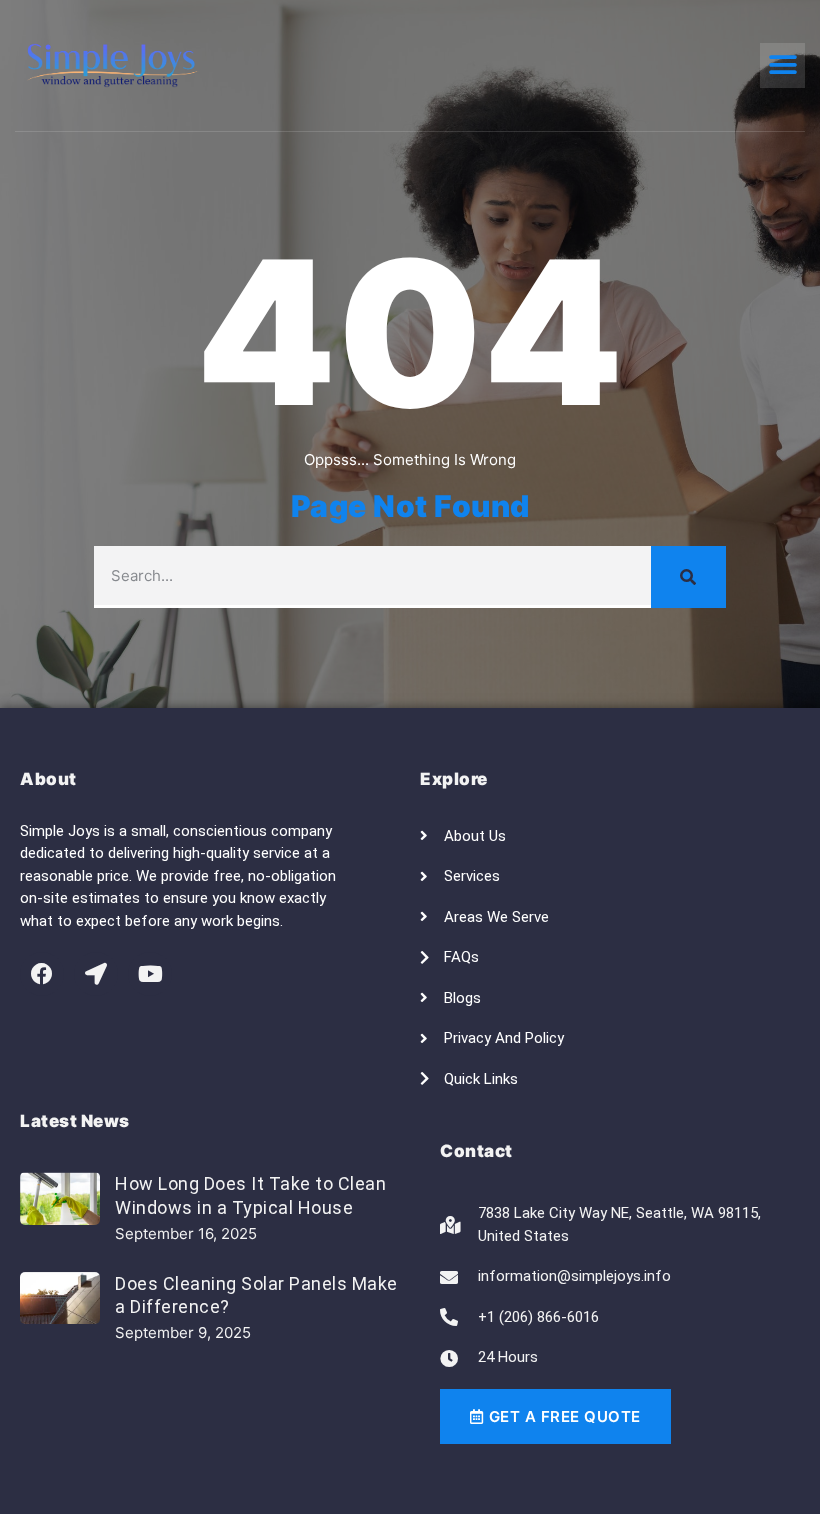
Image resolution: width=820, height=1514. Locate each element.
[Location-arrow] (96, 974)
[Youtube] (150, 974)
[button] (782, 65)
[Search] (688, 577)
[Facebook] (42, 974)
